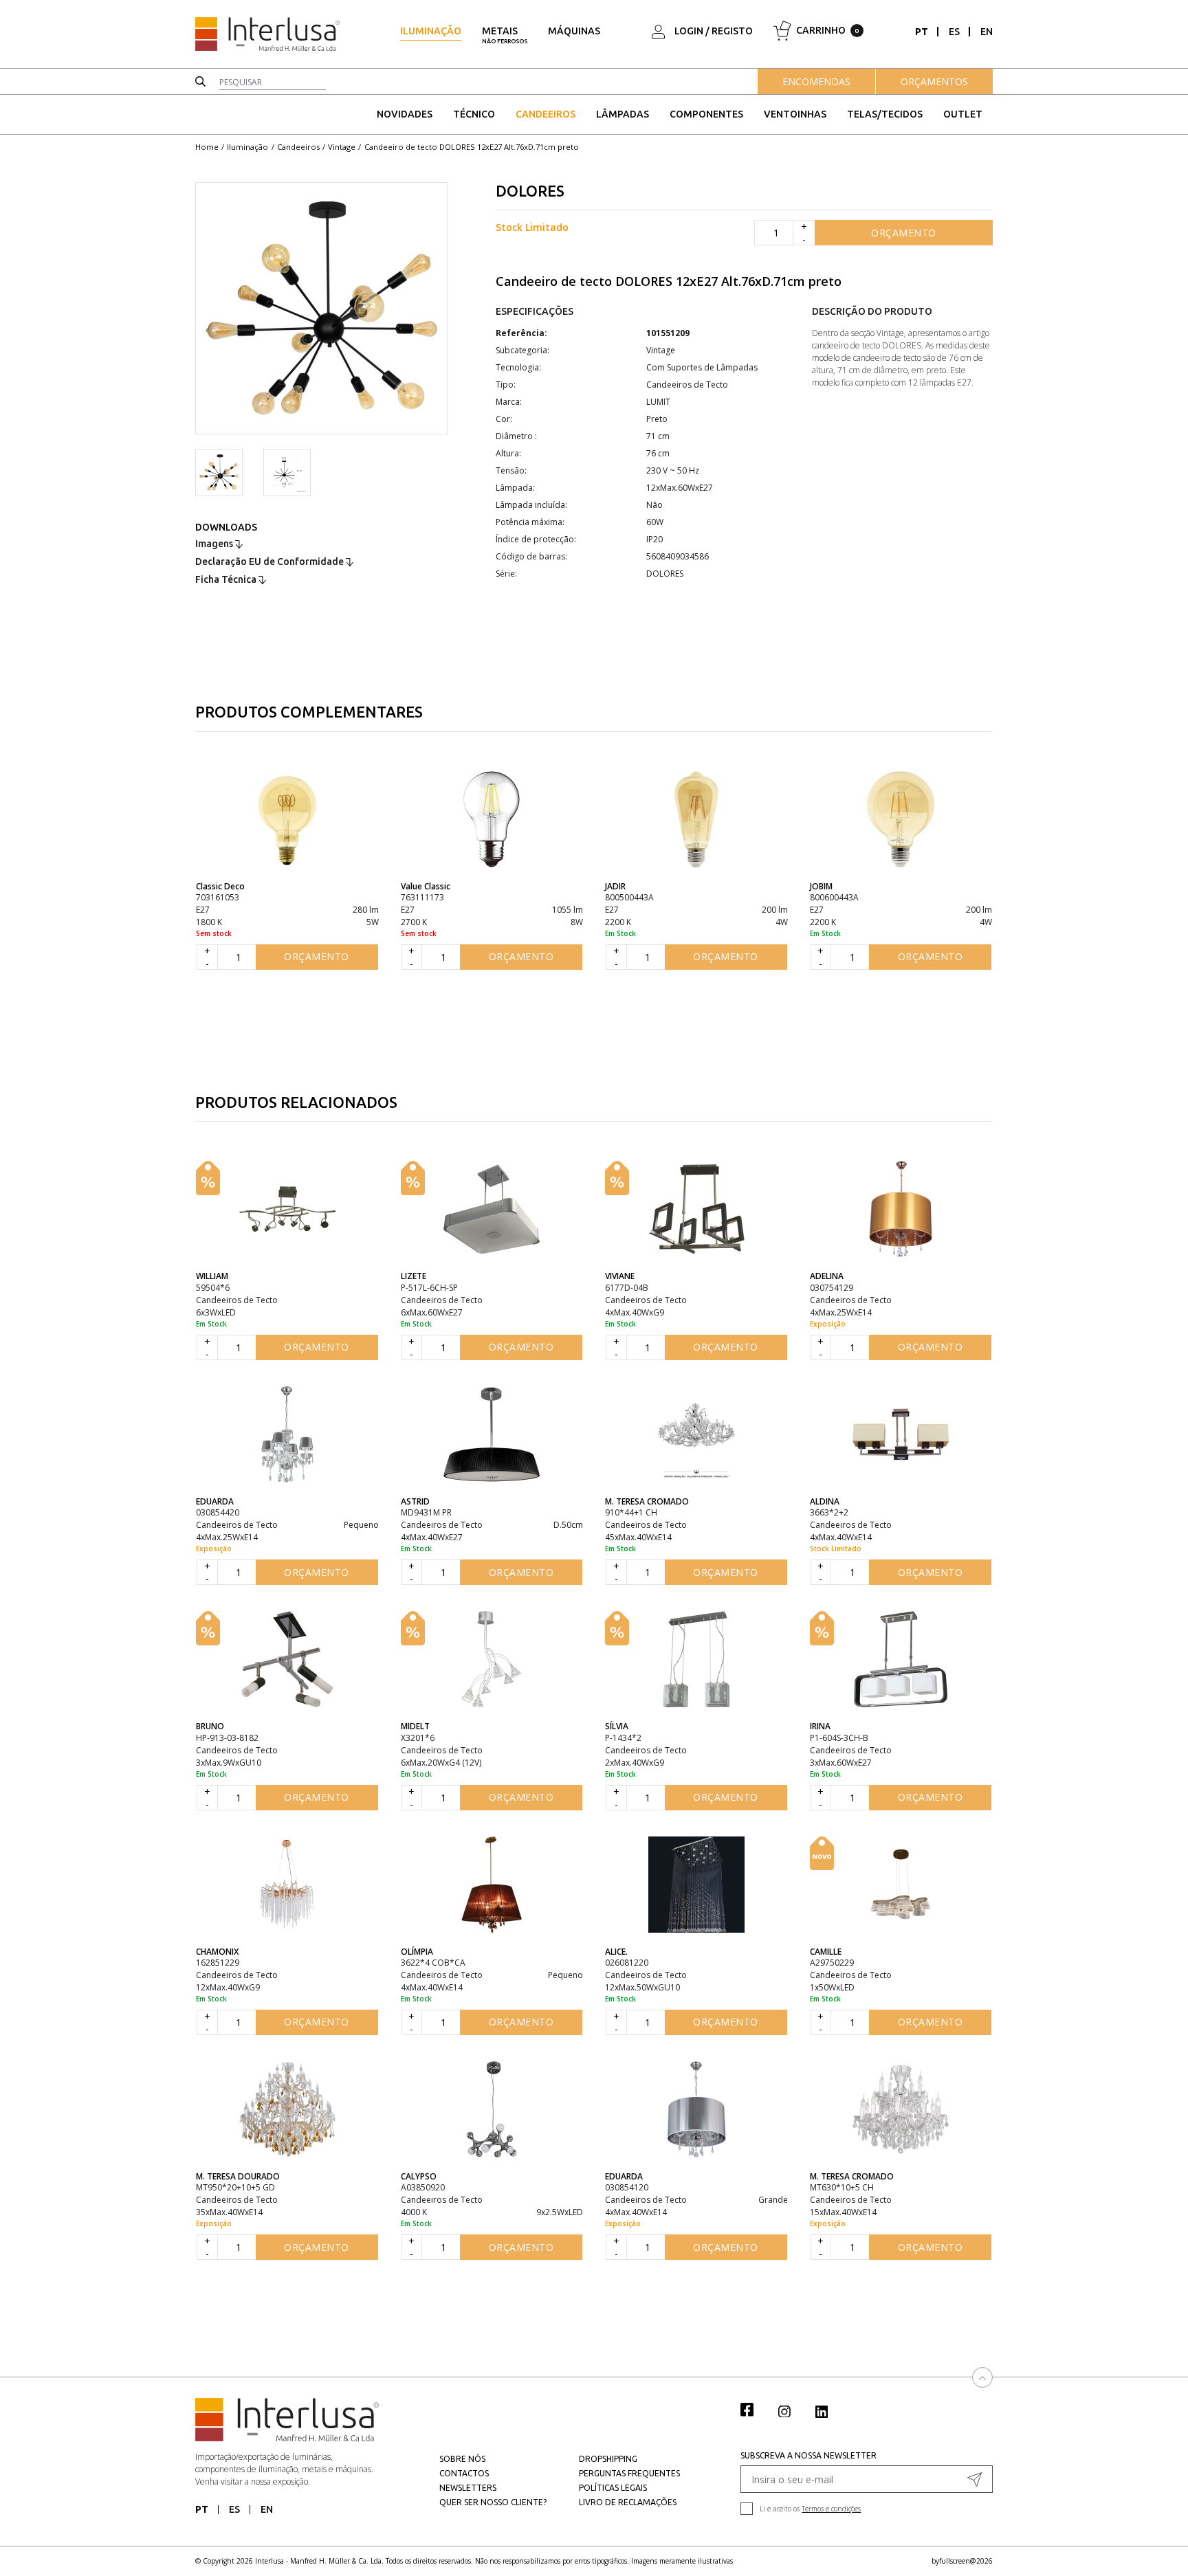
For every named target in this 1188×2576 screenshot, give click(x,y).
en (987, 32)
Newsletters (468, 2488)
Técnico (474, 114)
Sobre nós (462, 2459)
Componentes (706, 114)
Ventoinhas (795, 114)
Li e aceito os (810, 2509)
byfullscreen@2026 (962, 2561)
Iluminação (431, 31)
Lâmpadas (623, 114)
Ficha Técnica (227, 579)
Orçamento (904, 233)
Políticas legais (613, 2488)
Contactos (464, 2473)
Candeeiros (546, 114)
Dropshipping (608, 2459)
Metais (505, 35)
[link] (754, 2409)
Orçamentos (934, 81)
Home (207, 147)
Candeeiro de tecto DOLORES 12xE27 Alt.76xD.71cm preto (472, 147)
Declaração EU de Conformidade (271, 562)
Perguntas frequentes (629, 2473)
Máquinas (574, 31)
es (954, 32)
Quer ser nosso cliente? (493, 2502)
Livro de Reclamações (628, 2502)
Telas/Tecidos (885, 114)
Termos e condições (831, 2509)
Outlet (963, 114)
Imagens (215, 544)
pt (922, 32)
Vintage (342, 147)
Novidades (405, 114)
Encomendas (816, 81)
